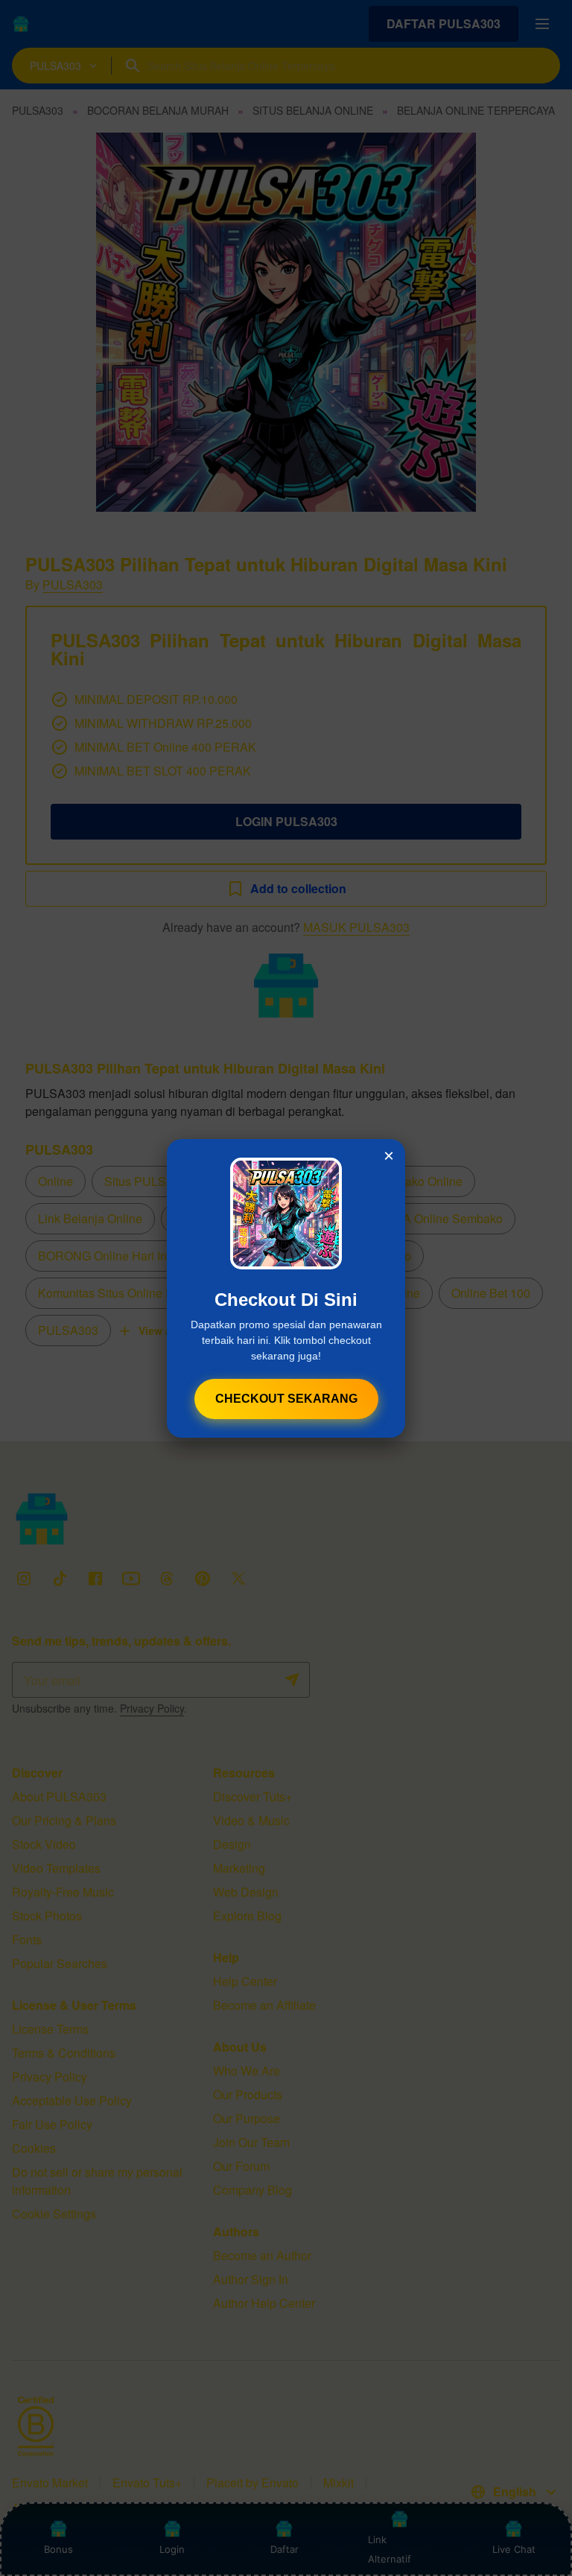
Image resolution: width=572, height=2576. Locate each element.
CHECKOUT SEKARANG (286, 1399)
